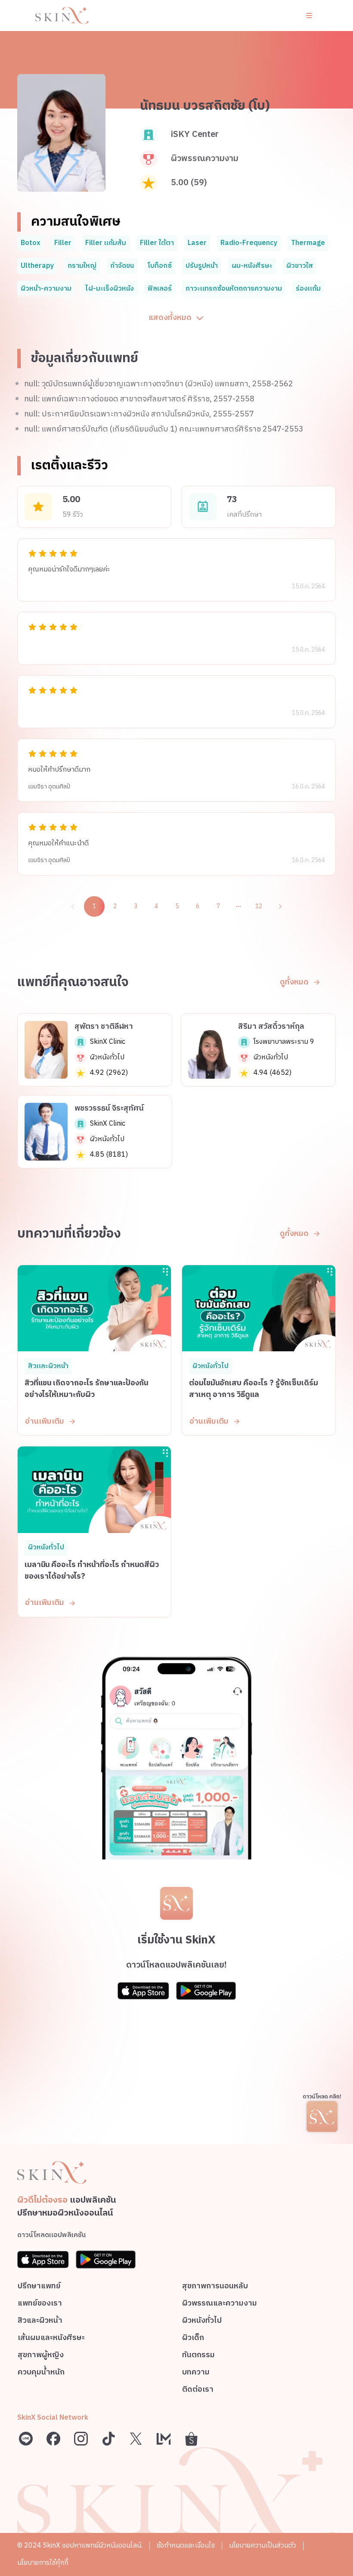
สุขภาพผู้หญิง (41, 2356)
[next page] (280, 906)
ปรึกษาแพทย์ (39, 2287)
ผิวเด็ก (193, 2339)
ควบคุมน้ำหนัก (41, 2373)
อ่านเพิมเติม (45, 1421)
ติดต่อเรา (198, 2391)
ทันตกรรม (198, 2356)
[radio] (32, 553)
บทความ (196, 2373)
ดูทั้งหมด (294, 982)
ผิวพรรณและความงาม (220, 2304)
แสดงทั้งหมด (170, 318)
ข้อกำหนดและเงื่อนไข (186, 2546)
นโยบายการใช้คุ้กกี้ (43, 2563)
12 (259, 906)
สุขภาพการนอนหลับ (215, 2287)
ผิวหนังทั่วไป (202, 2322)
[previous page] (73, 906)
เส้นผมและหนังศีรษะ (51, 2339)
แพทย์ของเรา (40, 2304)
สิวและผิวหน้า (40, 2322)
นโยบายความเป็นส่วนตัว (263, 2546)
